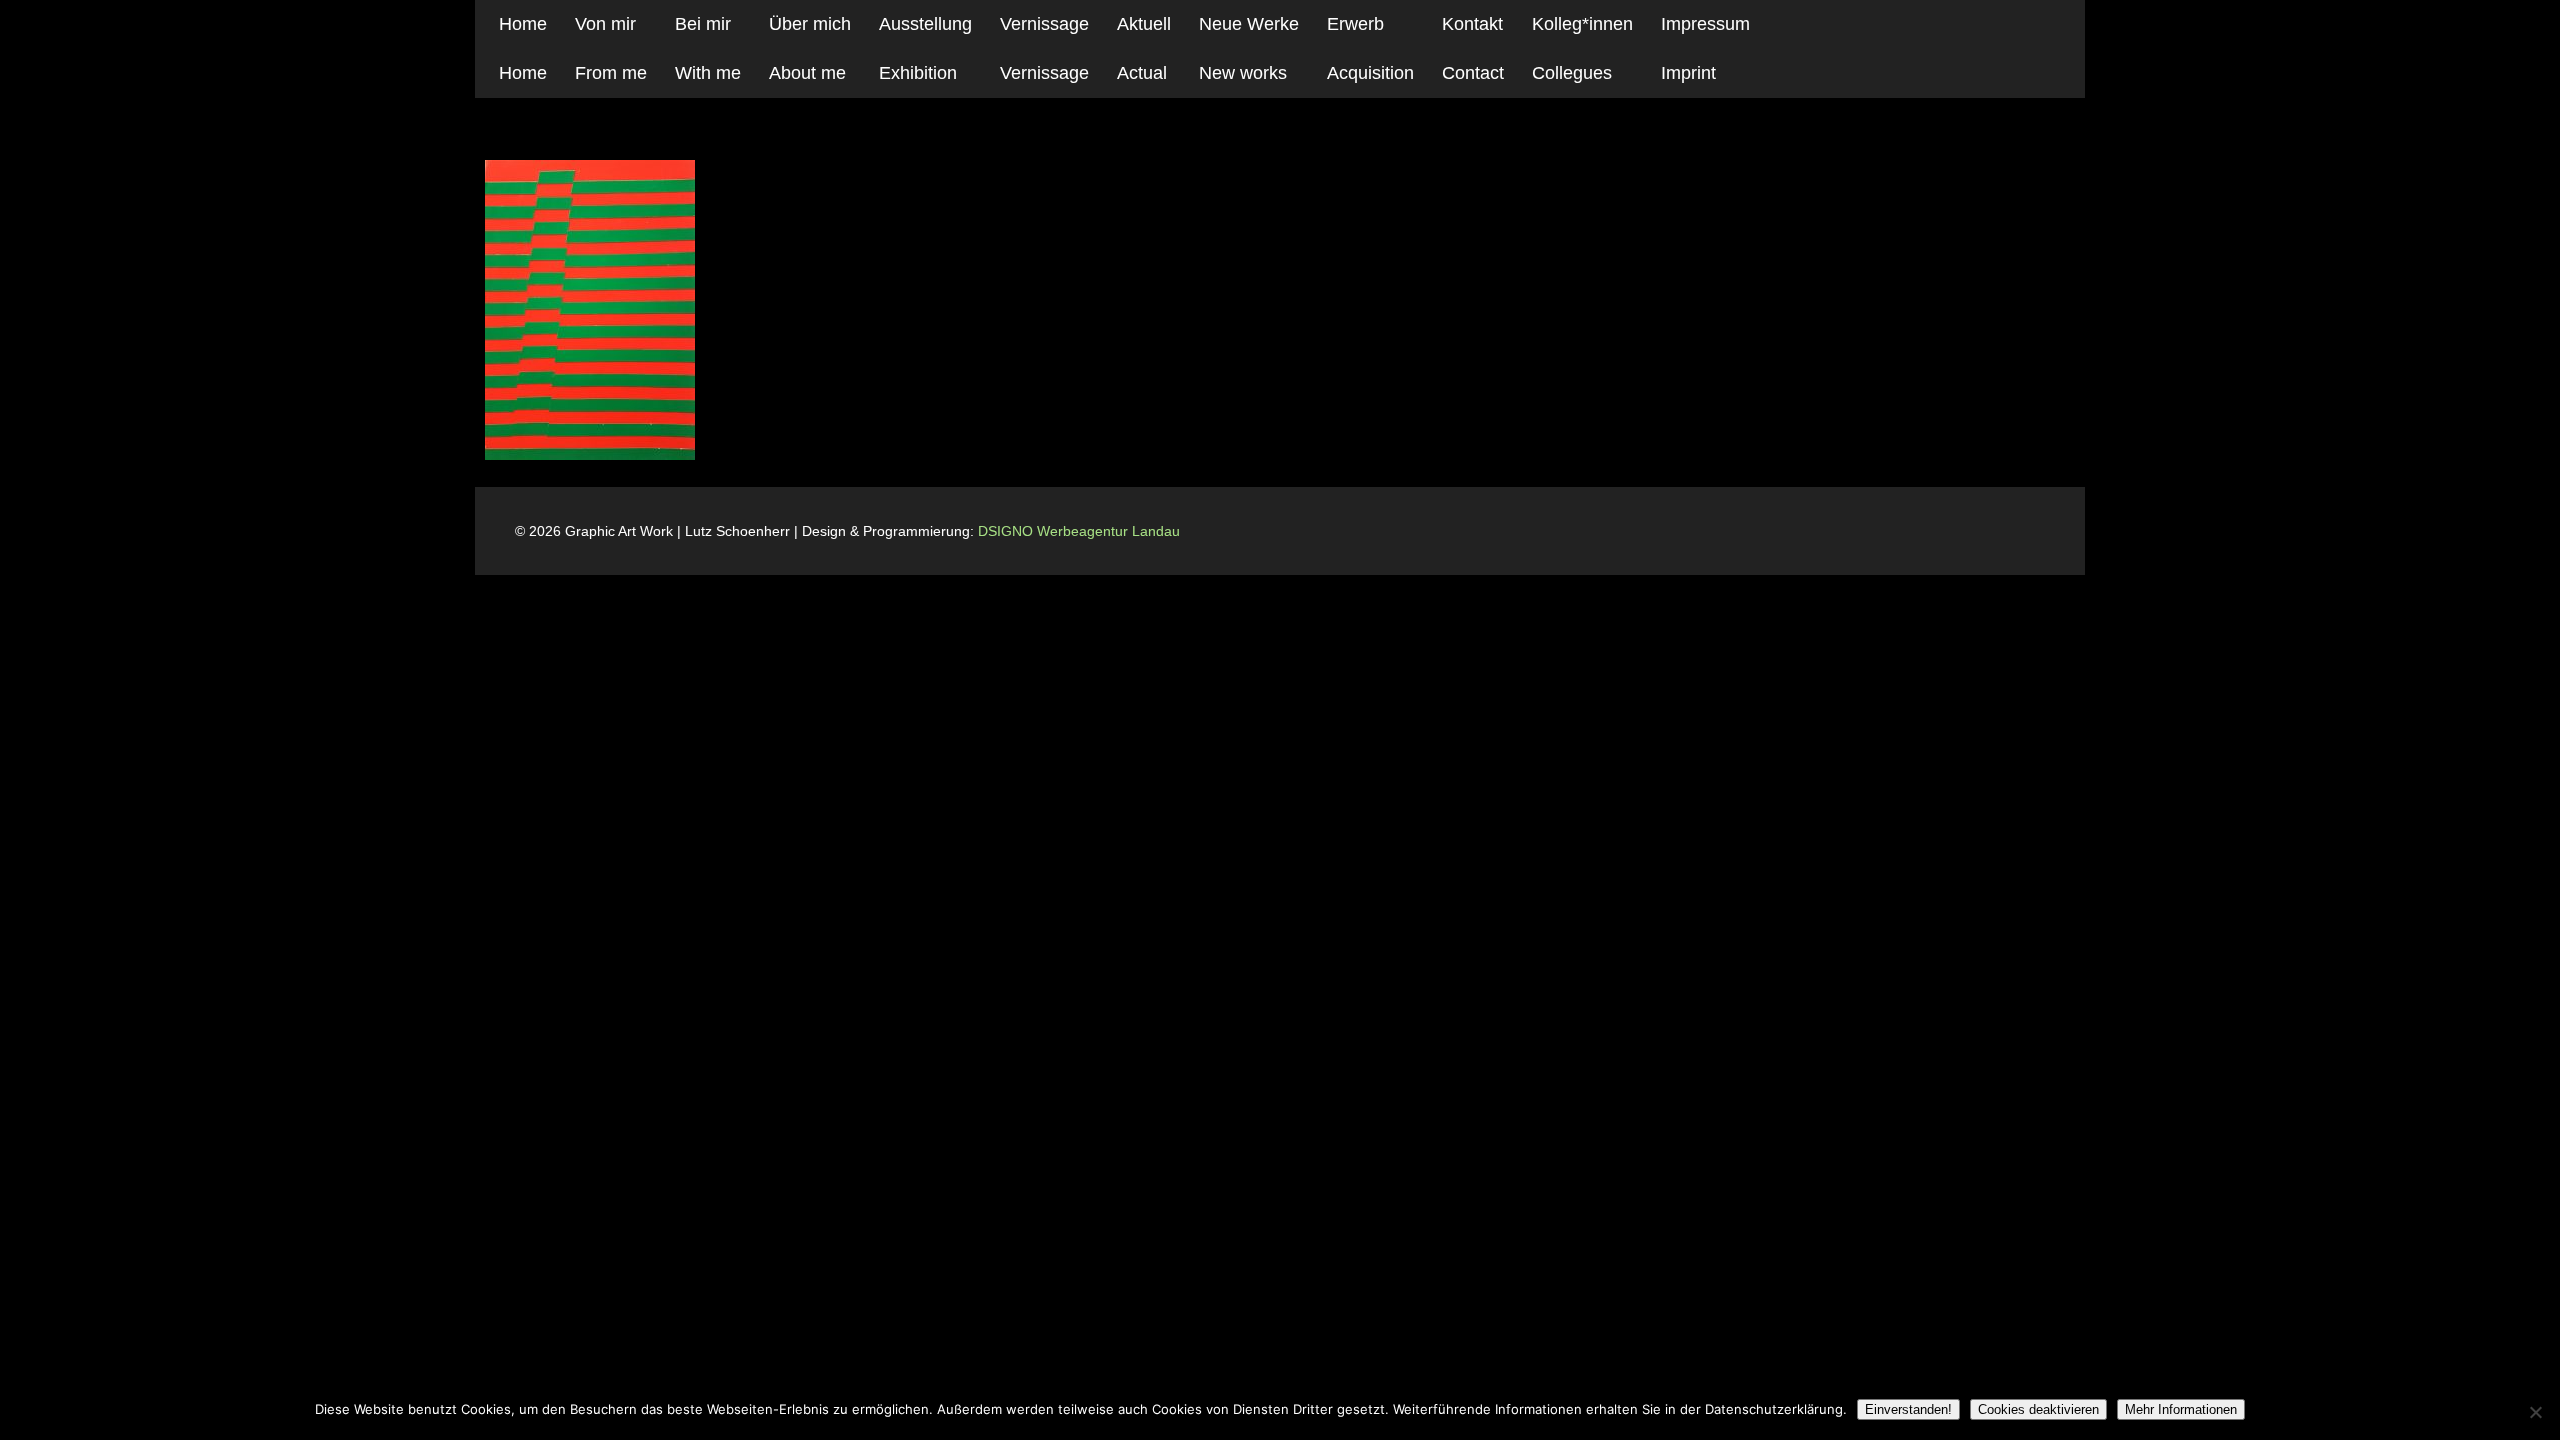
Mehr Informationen (2181, 1409)
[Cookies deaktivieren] (2535, 1412)
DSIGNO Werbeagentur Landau (1081, 531)
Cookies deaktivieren (2038, 1409)
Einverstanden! (1908, 1409)
